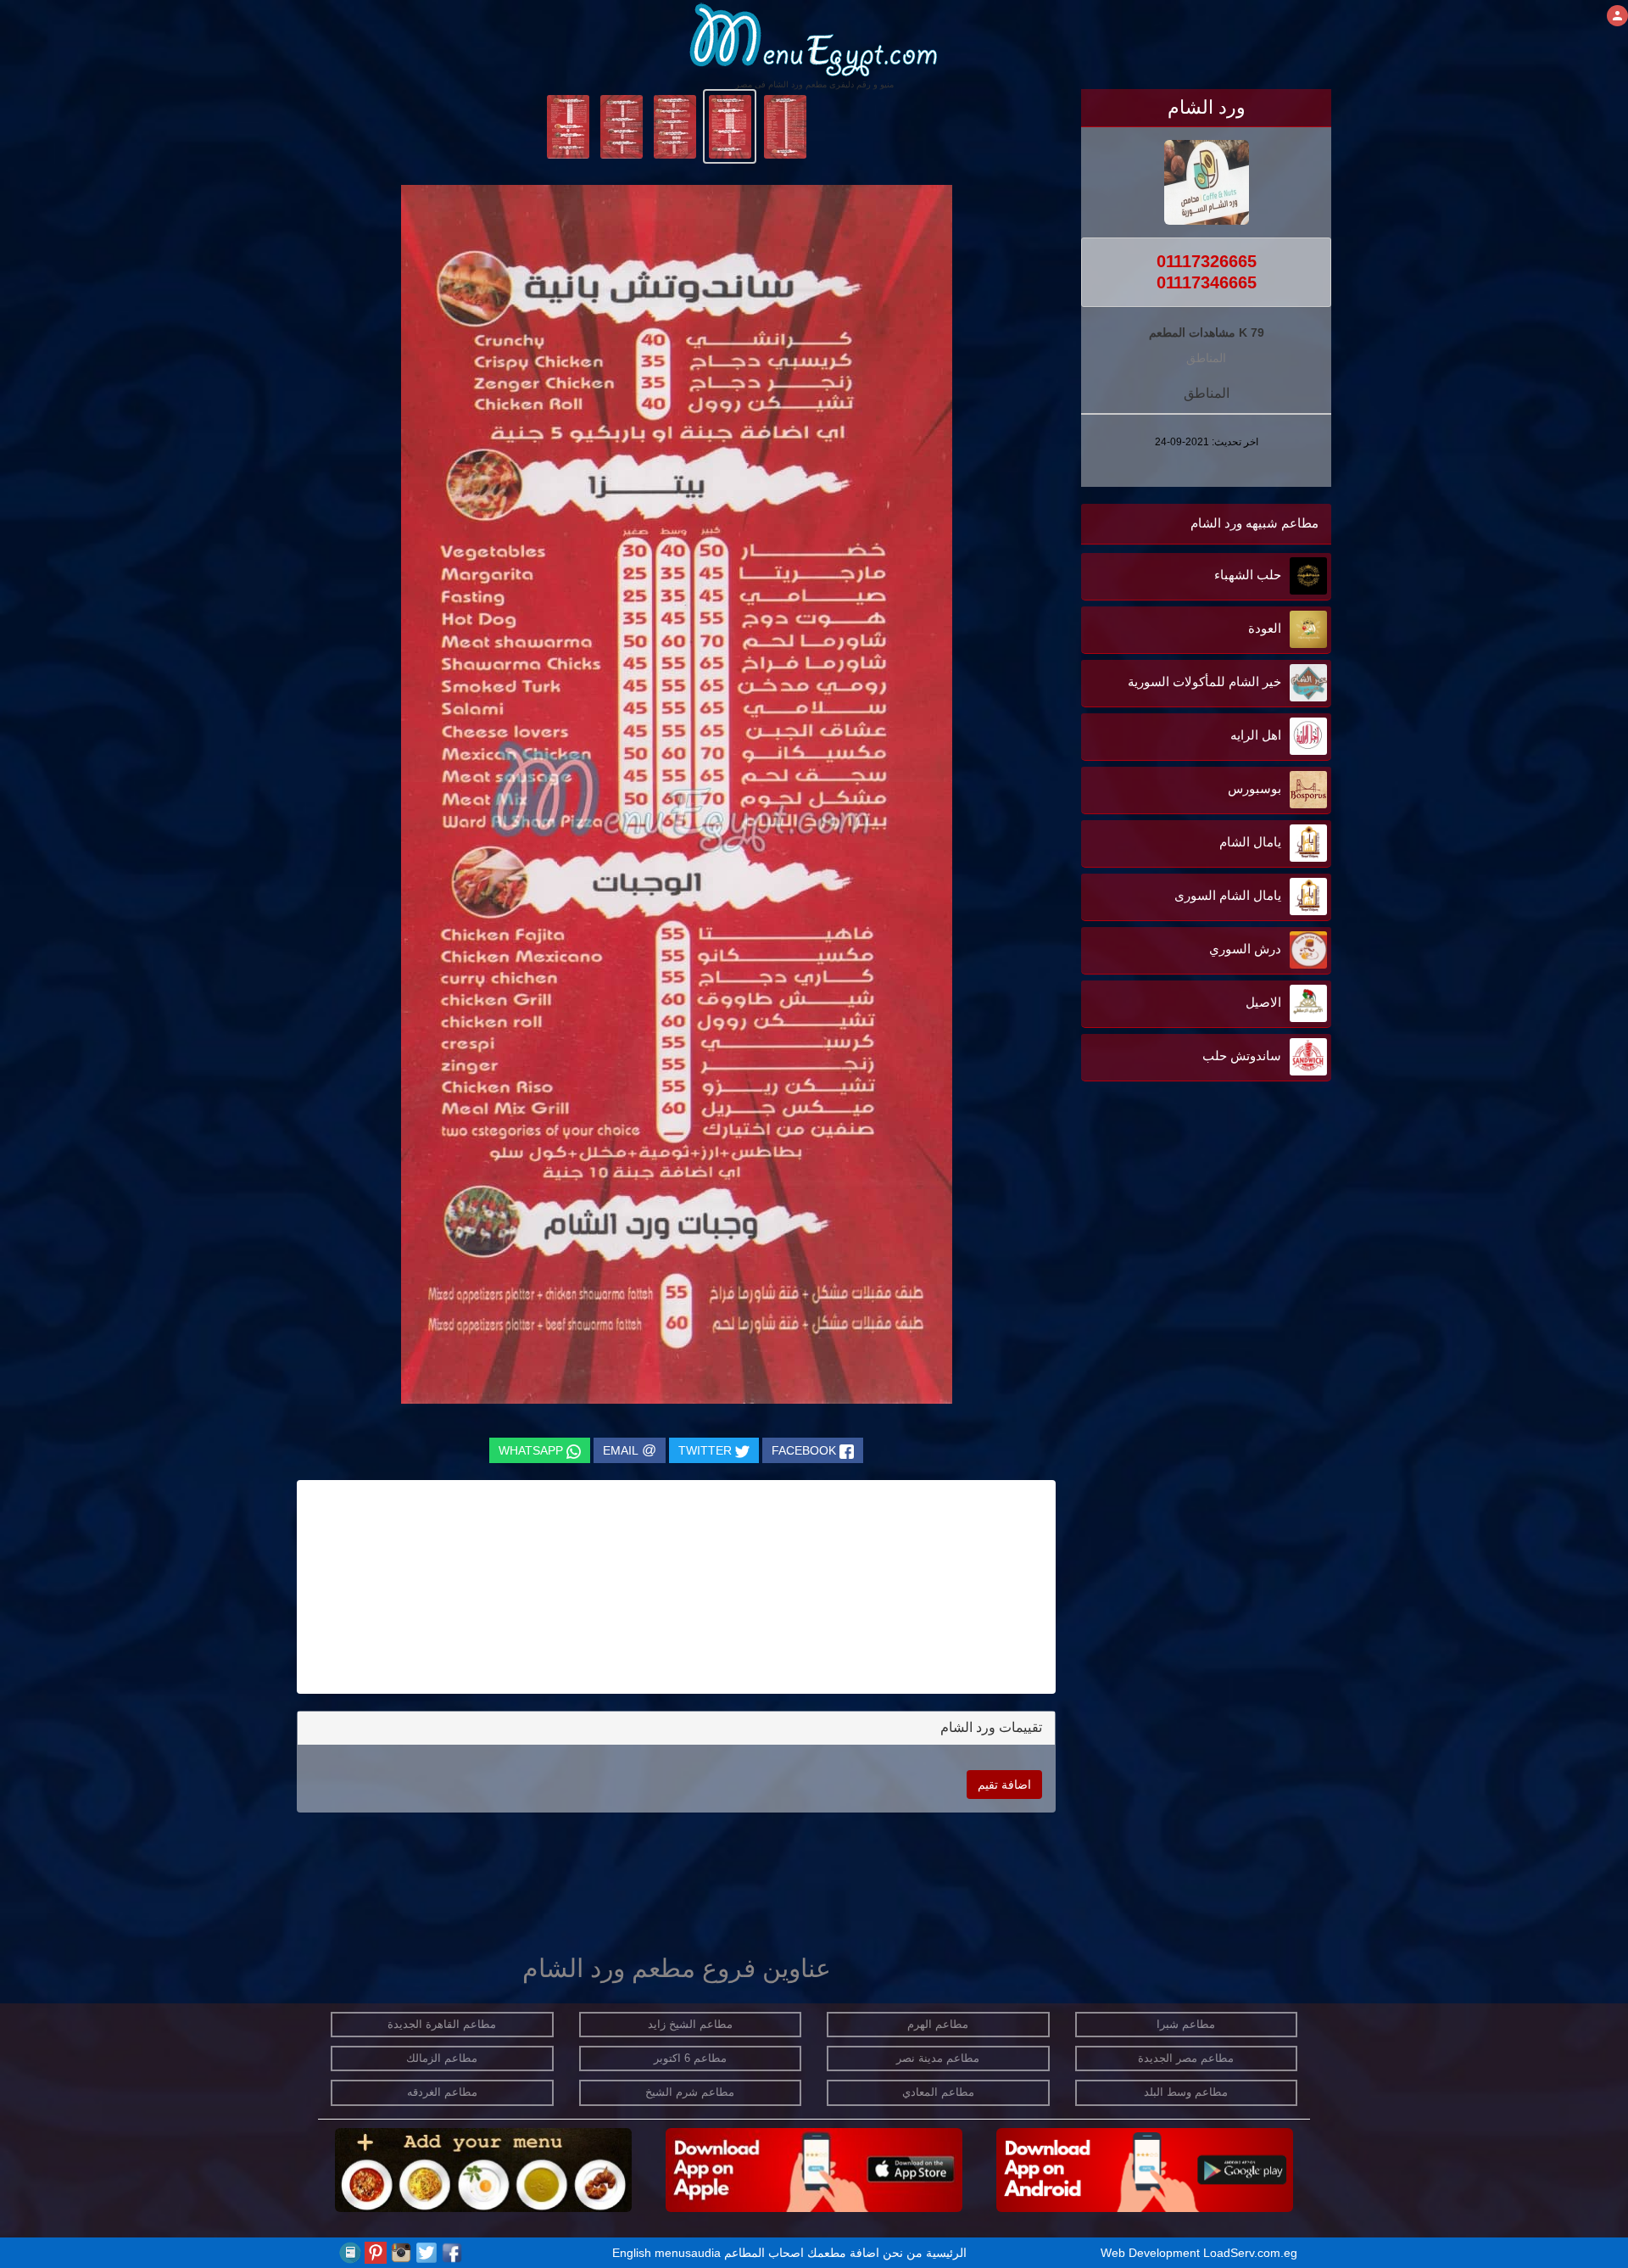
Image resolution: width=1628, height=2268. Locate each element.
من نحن (903, 2253)
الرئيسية (946, 2253)
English (632, 2253)
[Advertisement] (1225, 1257)
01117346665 (1207, 282)
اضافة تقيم (1004, 1785)
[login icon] (1617, 16)
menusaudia (688, 2253)
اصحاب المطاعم (764, 2253)
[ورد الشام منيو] (785, 126)
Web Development (1152, 2253)
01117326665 (1207, 261)
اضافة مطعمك (843, 2253)
